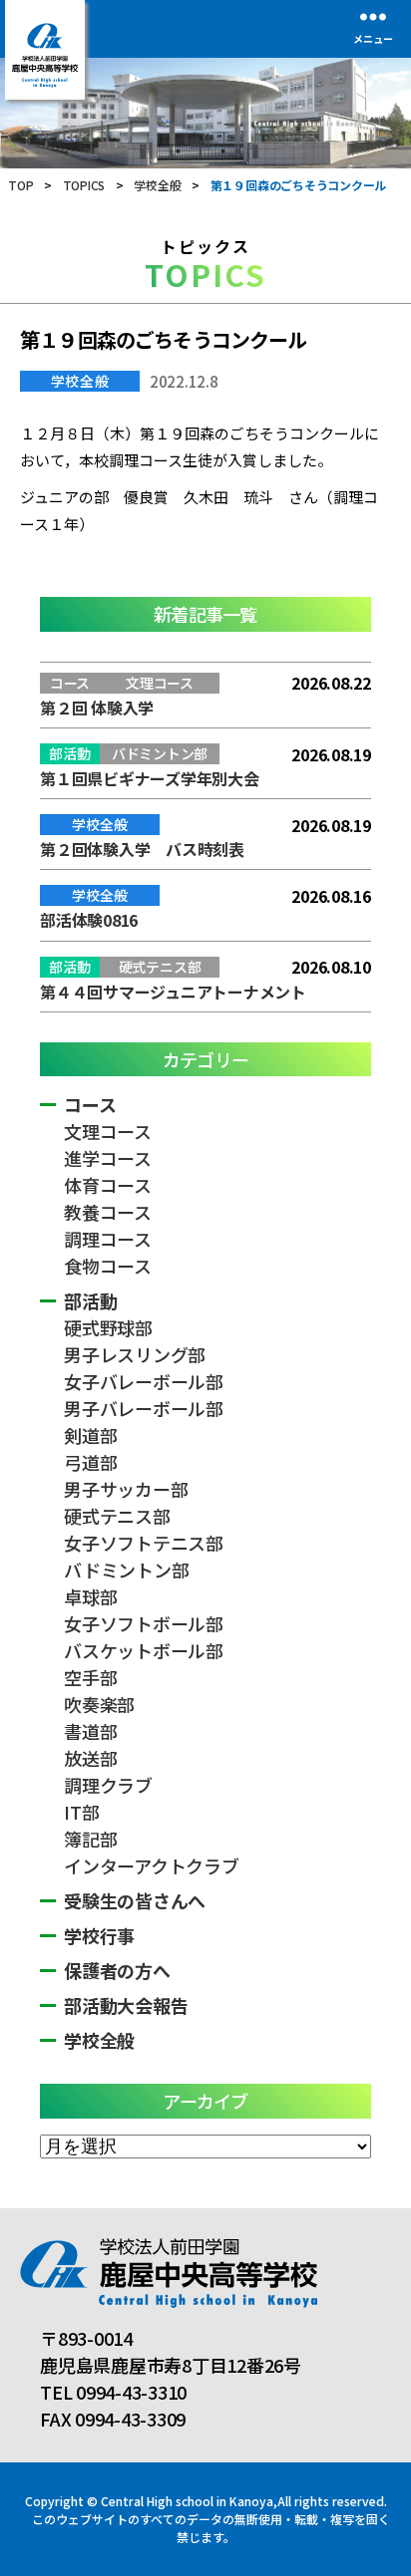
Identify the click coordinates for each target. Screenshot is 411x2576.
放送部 (90, 1758)
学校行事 (99, 1935)
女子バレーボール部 (144, 1381)
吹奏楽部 (99, 1704)
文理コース (108, 1131)
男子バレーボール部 (144, 1408)
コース (90, 1104)
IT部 (81, 1812)
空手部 (90, 1677)
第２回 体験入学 (97, 708)
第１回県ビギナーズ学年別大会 (150, 778)
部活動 (90, 1300)
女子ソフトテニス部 (144, 1543)
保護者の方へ (117, 1970)
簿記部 (90, 1839)
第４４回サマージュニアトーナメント (173, 992)
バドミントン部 (126, 1570)
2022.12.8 (184, 381)
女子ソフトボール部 (144, 1623)
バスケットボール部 (144, 1650)
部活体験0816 (89, 920)
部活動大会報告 (126, 2005)
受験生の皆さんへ (135, 1900)
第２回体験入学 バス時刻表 (142, 849)
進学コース (108, 1158)
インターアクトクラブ (152, 1865)
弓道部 (90, 1462)
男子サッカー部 (126, 1489)
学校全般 (80, 381)
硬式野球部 (108, 1327)
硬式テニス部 (117, 1516)
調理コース (108, 1239)
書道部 (90, 1731)
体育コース (108, 1185)
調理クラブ (108, 1785)
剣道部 (90, 1435)
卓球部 (90, 1596)
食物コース (108, 1266)
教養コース (108, 1212)
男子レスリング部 (135, 1354)
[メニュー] (373, 16)
